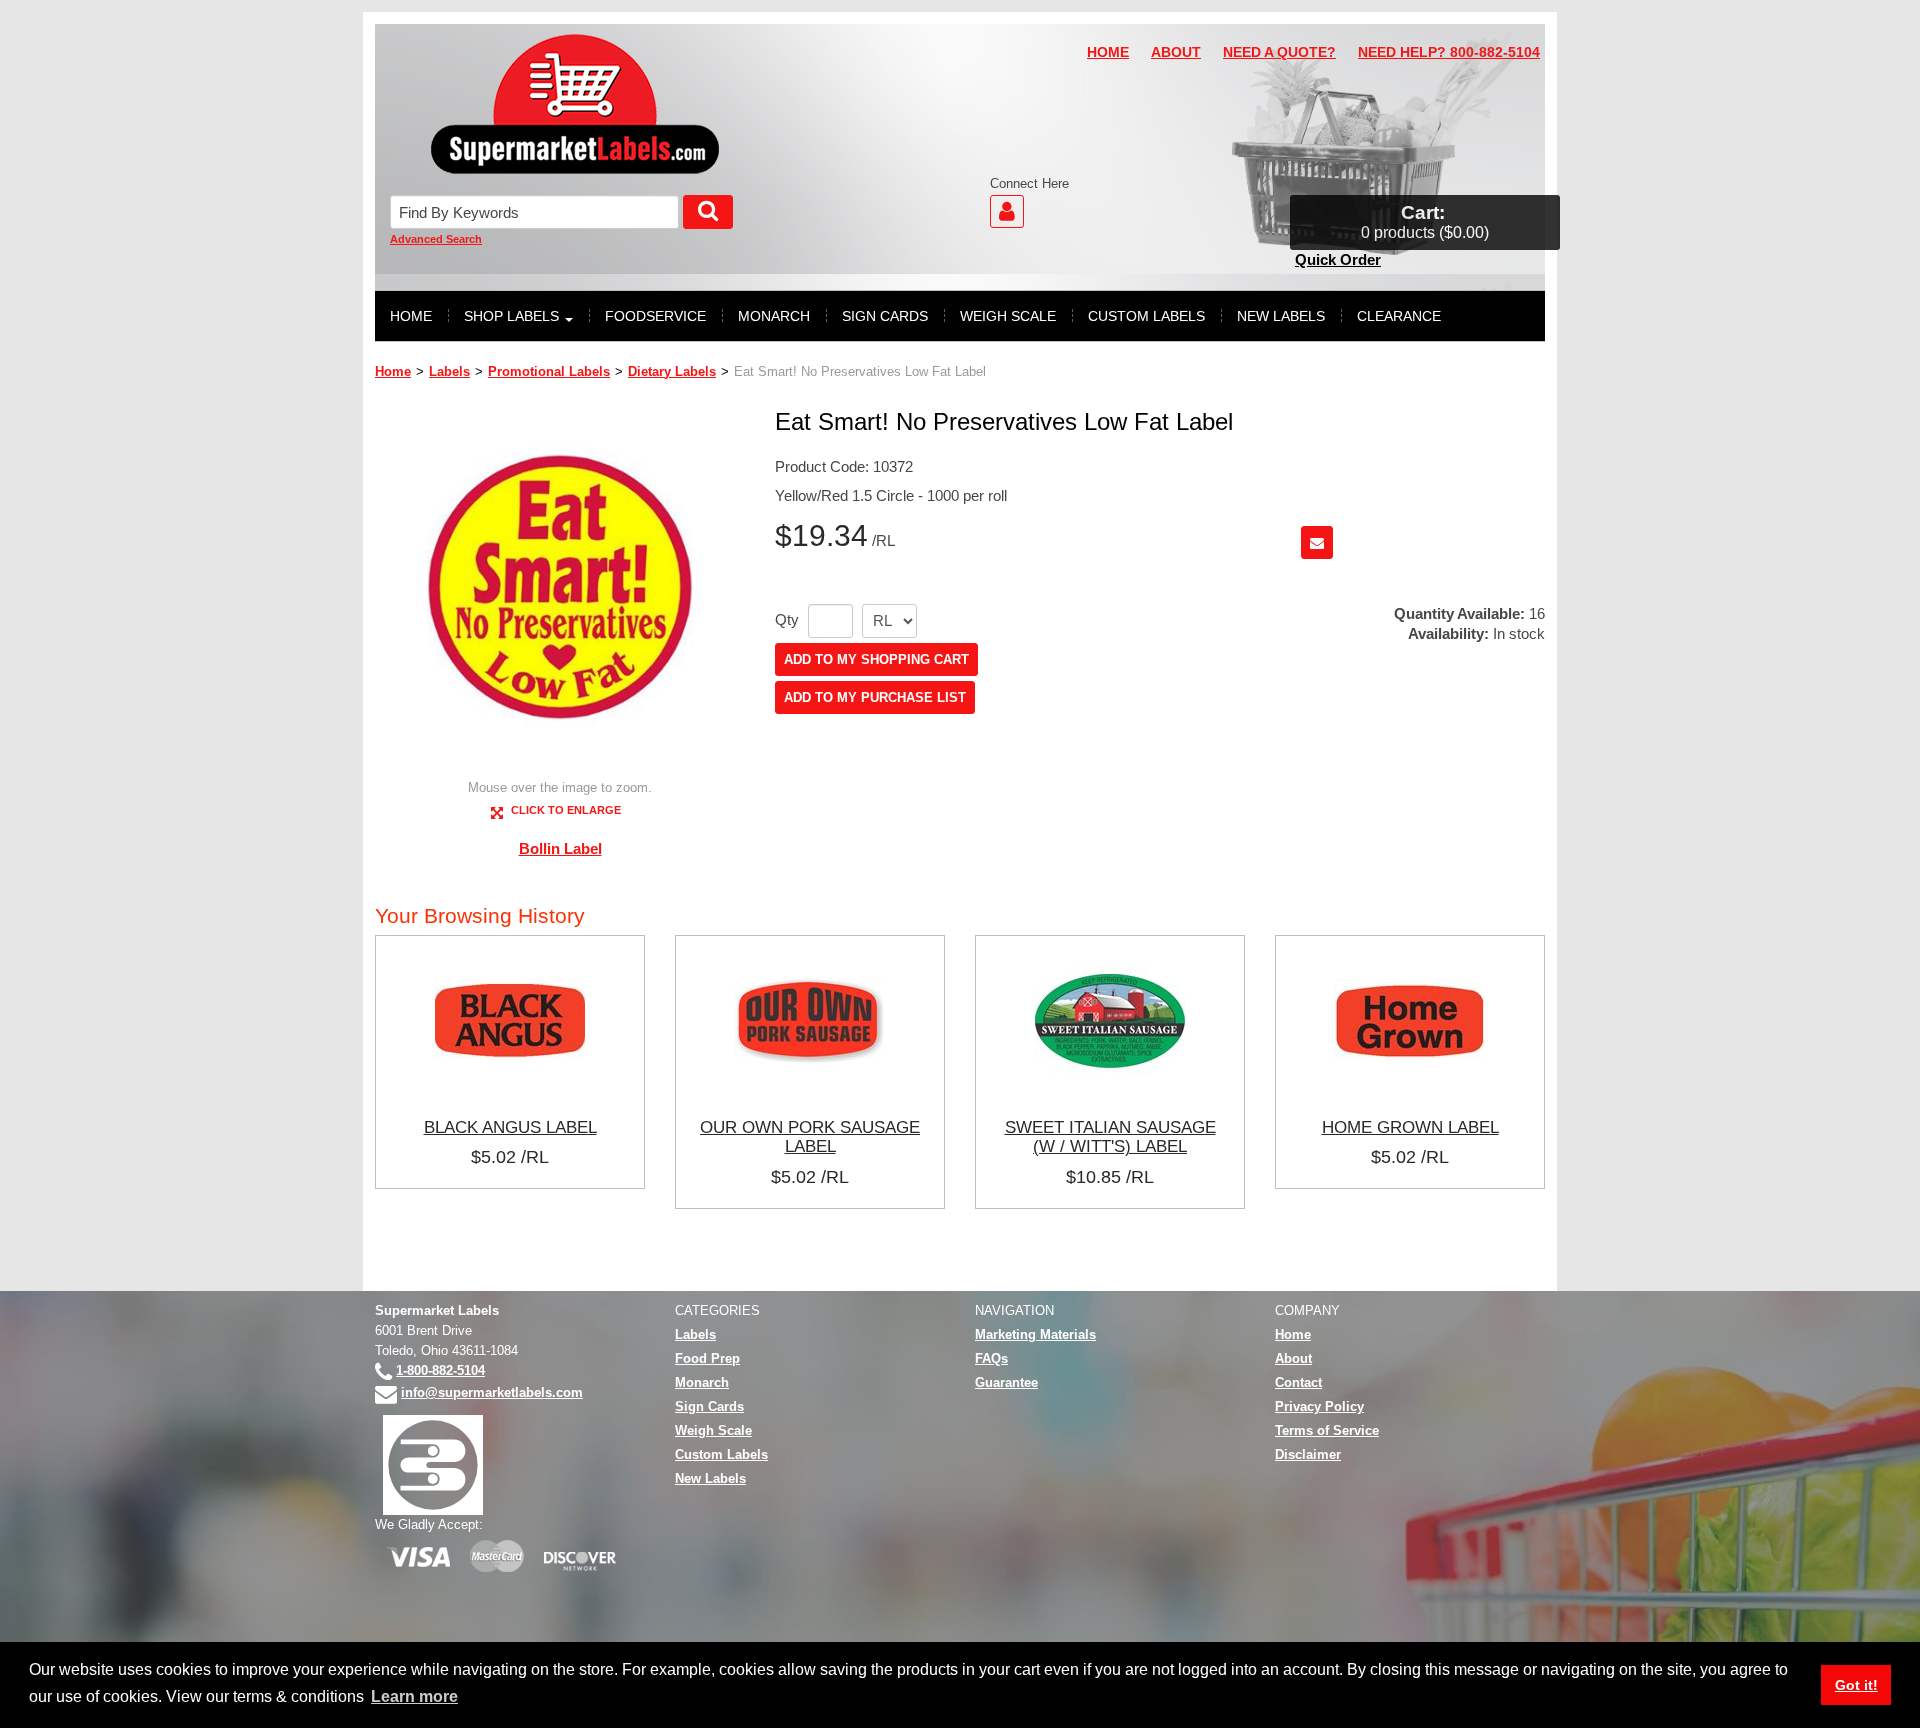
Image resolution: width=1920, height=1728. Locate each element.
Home (393, 371)
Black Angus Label (510, 1127)
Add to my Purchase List (875, 697)
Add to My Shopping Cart (876, 659)
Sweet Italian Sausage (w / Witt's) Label (1110, 1137)
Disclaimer (1308, 1454)
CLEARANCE (1399, 316)
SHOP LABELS (511, 316)
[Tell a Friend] (1317, 542)
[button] (1425, 222)
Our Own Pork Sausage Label (810, 1137)
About (1293, 1358)
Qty (787, 620)
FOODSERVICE (655, 316)
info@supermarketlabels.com (492, 1392)
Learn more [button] (414, 1696)
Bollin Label (560, 848)
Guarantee (1006, 1382)
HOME (1108, 52)
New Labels (710, 1478)
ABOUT (1176, 52)
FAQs (991, 1358)
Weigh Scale (713, 1430)
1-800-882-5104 (440, 1370)
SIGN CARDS (885, 316)
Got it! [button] (1856, 1685)
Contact (1298, 1382)
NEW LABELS (1281, 316)
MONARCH (774, 316)
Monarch (702, 1382)
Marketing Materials (1035, 1334)
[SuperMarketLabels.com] (575, 104)
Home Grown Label (1410, 1127)
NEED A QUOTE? (1279, 52)
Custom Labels (721, 1454)
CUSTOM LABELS (1146, 316)
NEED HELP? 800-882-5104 (1449, 52)
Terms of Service (1327, 1430)
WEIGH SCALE (1008, 316)
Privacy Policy (1319, 1406)
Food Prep (707, 1358)
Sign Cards (709, 1406)
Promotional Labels (549, 371)
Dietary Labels (672, 371)
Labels (449, 371)
